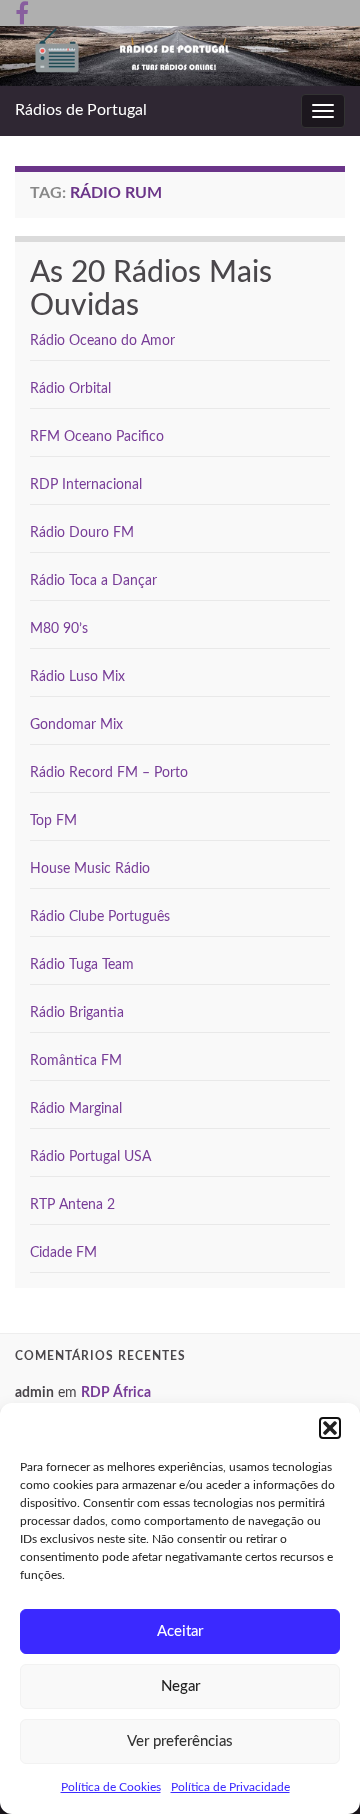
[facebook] (22, 12)
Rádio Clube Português (100, 917)
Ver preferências (180, 1741)
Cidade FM (63, 1253)
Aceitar (180, 1631)
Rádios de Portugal (81, 110)
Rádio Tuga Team (82, 965)
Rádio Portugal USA (90, 1157)
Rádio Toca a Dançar (93, 581)
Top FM (53, 821)
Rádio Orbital (70, 389)
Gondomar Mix (76, 725)
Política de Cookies (111, 1787)
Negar (180, 1686)
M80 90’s (59, 629)
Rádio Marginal (76, 1109)
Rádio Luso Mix (77, 677)
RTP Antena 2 (72, 1205)
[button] (330, 1428)
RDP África (116, 1393)
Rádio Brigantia (77, 1013)
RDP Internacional (86, 485)
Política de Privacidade (230, 1787)
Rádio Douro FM (82, 533)
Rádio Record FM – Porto (109, 773)
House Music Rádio (90, 869)
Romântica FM (76, 1061)
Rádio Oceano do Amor (102, 341)
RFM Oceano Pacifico (97, 437)
